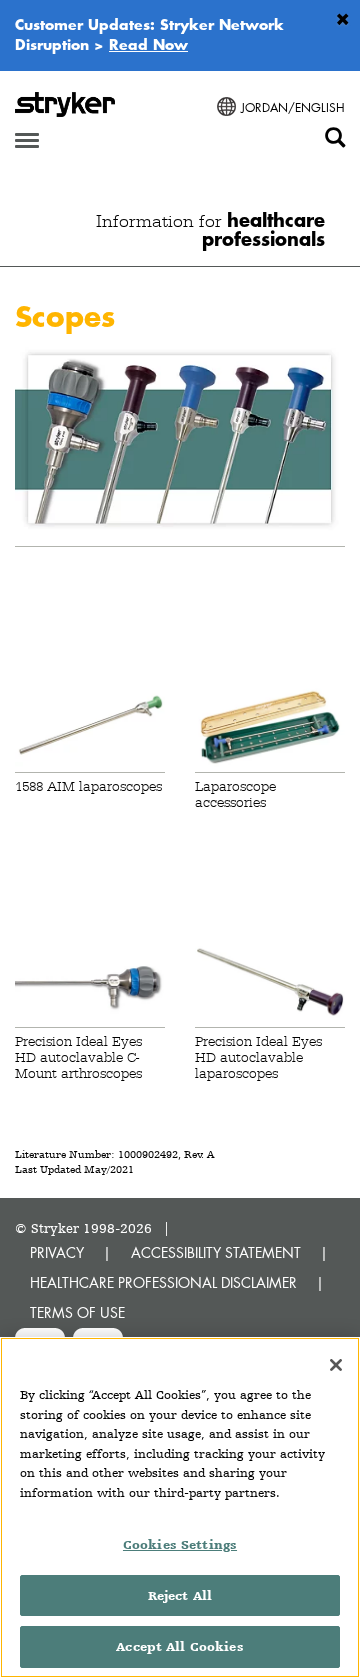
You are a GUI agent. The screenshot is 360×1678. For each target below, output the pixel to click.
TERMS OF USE (77, 1312)
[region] (180, 1507)
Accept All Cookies (179, 1646)
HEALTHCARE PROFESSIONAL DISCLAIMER (163, 1282)
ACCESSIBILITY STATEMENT (216, 1252)
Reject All (180, 1595)
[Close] (336, 1365)
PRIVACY (57, 1252)
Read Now (148, 44)
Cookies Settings (180, 1544)
